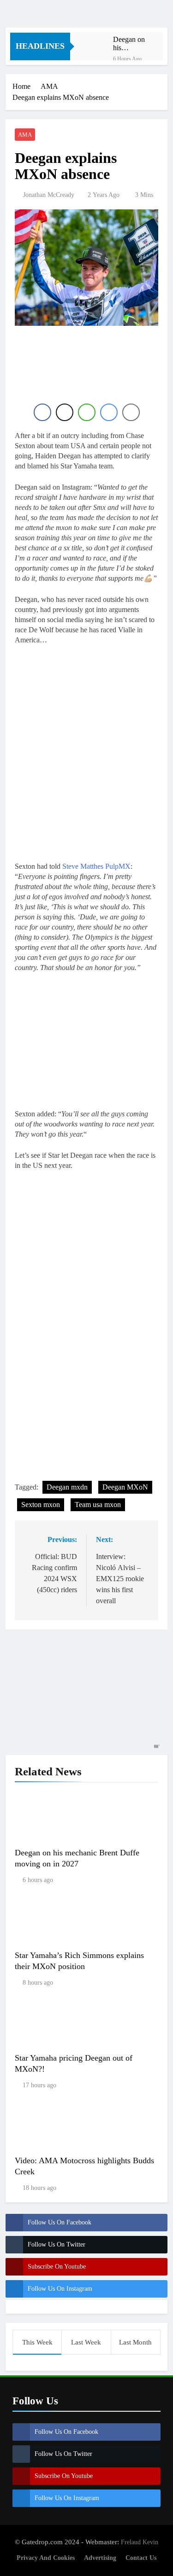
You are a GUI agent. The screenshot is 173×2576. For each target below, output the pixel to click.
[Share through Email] (131, 412)
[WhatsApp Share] (87, 412)
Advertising (100, 2558)
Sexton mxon (41, 1505)
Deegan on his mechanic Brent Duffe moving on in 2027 (131, 44)
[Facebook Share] (42, 412)
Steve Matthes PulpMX (96, 866)
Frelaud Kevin (140, 2542)
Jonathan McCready (49, 195)
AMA (25, 135)
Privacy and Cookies (46, 2558)
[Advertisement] (89, 371)
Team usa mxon (98, 1505)
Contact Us (141, 2558)
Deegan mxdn (67, 1487)
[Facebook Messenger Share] (109, 412)
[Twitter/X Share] (65, 412)
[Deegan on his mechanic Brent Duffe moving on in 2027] (96, 42)
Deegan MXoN (125, 1487)
